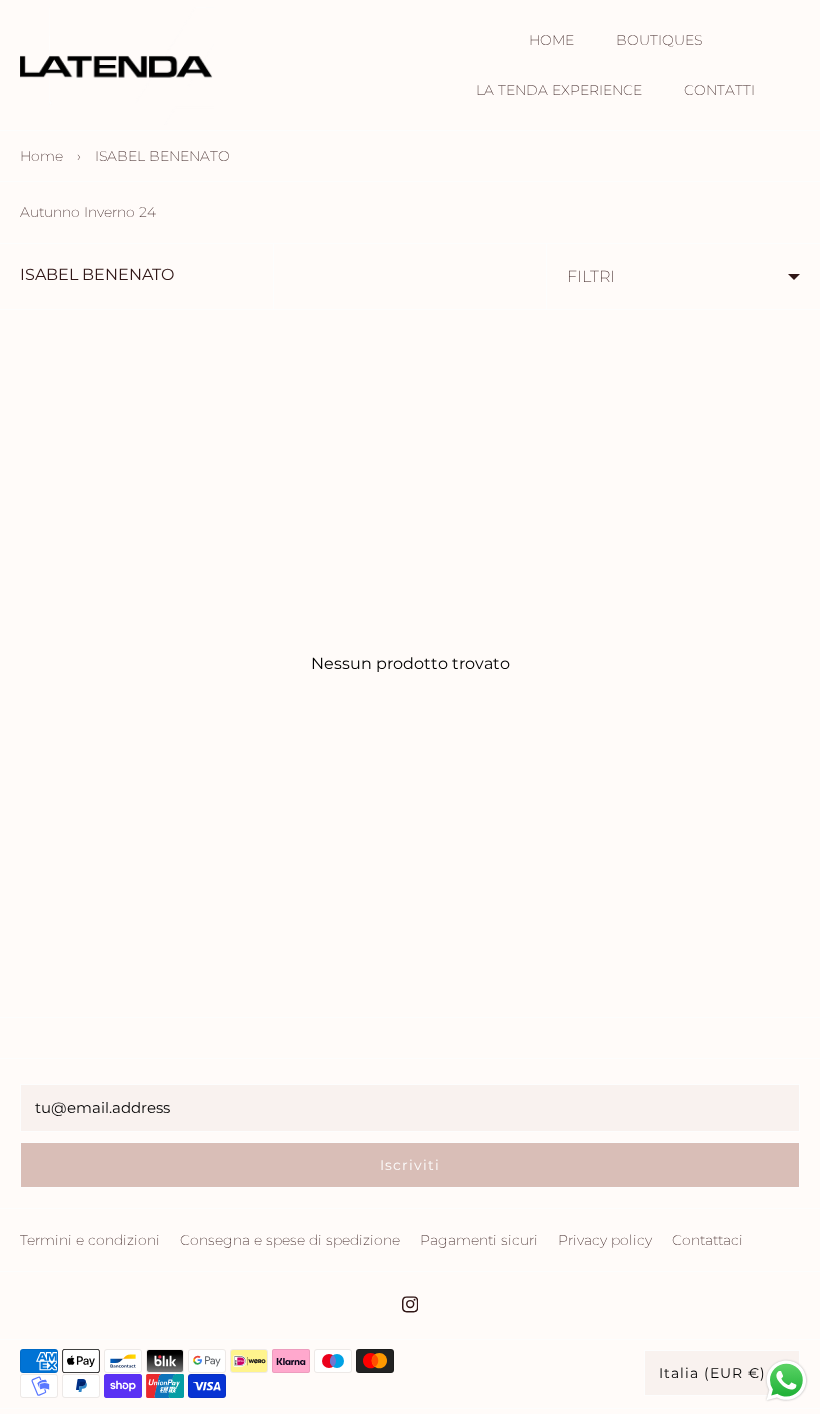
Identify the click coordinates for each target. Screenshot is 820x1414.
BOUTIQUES (659, 40)
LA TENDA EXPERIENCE (559, 90)
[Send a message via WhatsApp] (786, 1380)
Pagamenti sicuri (479, 1240)
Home (41, 156)
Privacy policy (605, 1240)
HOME (551, 40)
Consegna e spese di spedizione (290, 1240)
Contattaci (707, 1240)
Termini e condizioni (90, 1240)
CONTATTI (719, 90)
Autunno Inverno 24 (88, 212)
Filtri (591, 276)
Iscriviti (410, 1165)
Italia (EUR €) (712, 1373)
